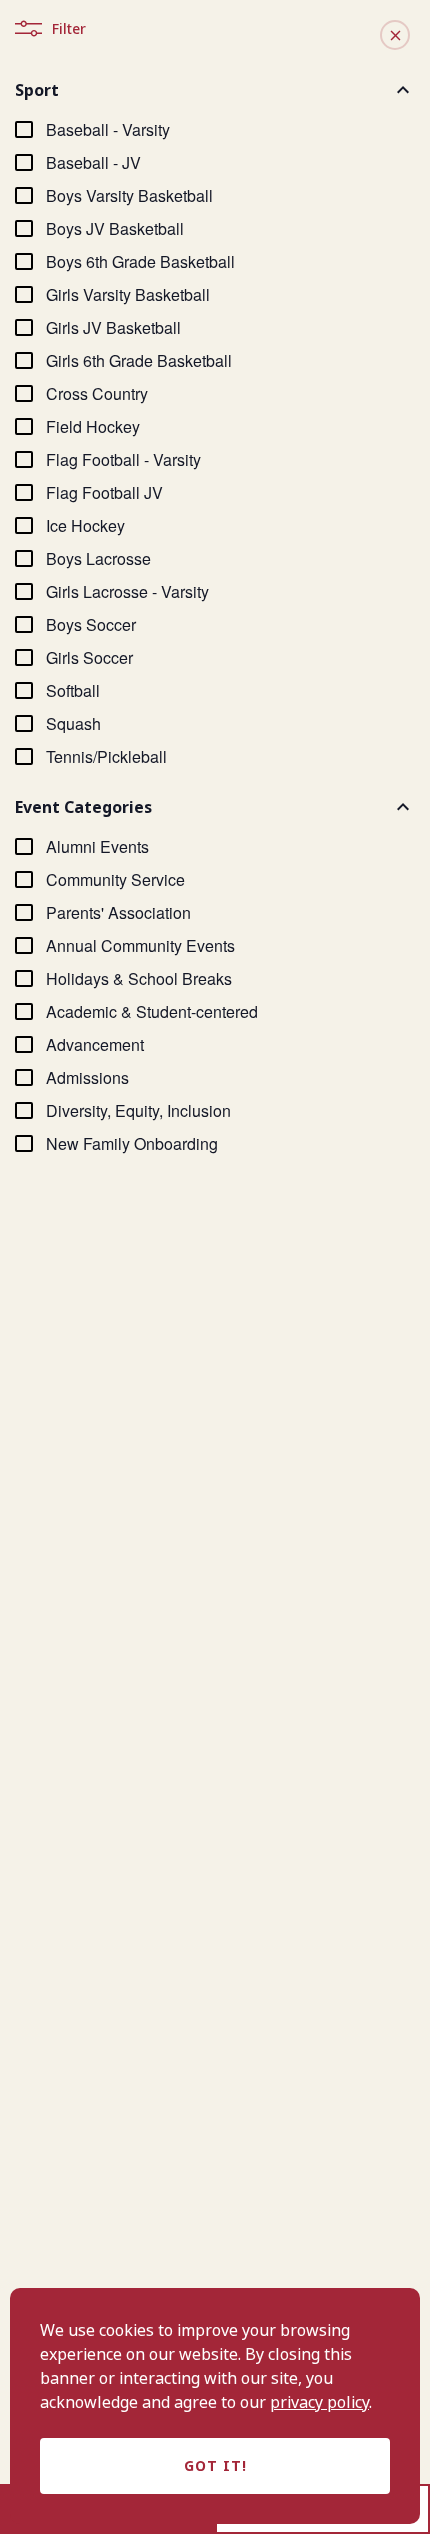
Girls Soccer (89, 657)
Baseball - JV (93, 162)
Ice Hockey (85, 525)
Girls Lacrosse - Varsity (127, 591)
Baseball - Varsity (108, 129)
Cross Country (97, 393)
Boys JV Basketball (115, 228)
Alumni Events (97, 846)
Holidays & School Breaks (139, 978)
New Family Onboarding (132, 1143)
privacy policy (319, 2402)
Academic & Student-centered (152, 1011)
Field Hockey (93, 426)
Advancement (95, 1044)
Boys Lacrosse (98, 558)
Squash (73, 723)
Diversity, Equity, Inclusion (138, 1110)
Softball (73, 690)
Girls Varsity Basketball (128, 294)
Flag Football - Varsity (123, 459)
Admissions (87, 1077)
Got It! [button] (215, 2465)
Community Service (115, 879)
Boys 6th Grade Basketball (140, 261)
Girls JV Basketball (113, 327)
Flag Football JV (104, 492)
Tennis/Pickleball (106, 756)
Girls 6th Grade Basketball (139, 360)
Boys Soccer (91, 624)
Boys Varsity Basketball (129, 195)
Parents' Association (118, 912)
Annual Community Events (140, 945)
